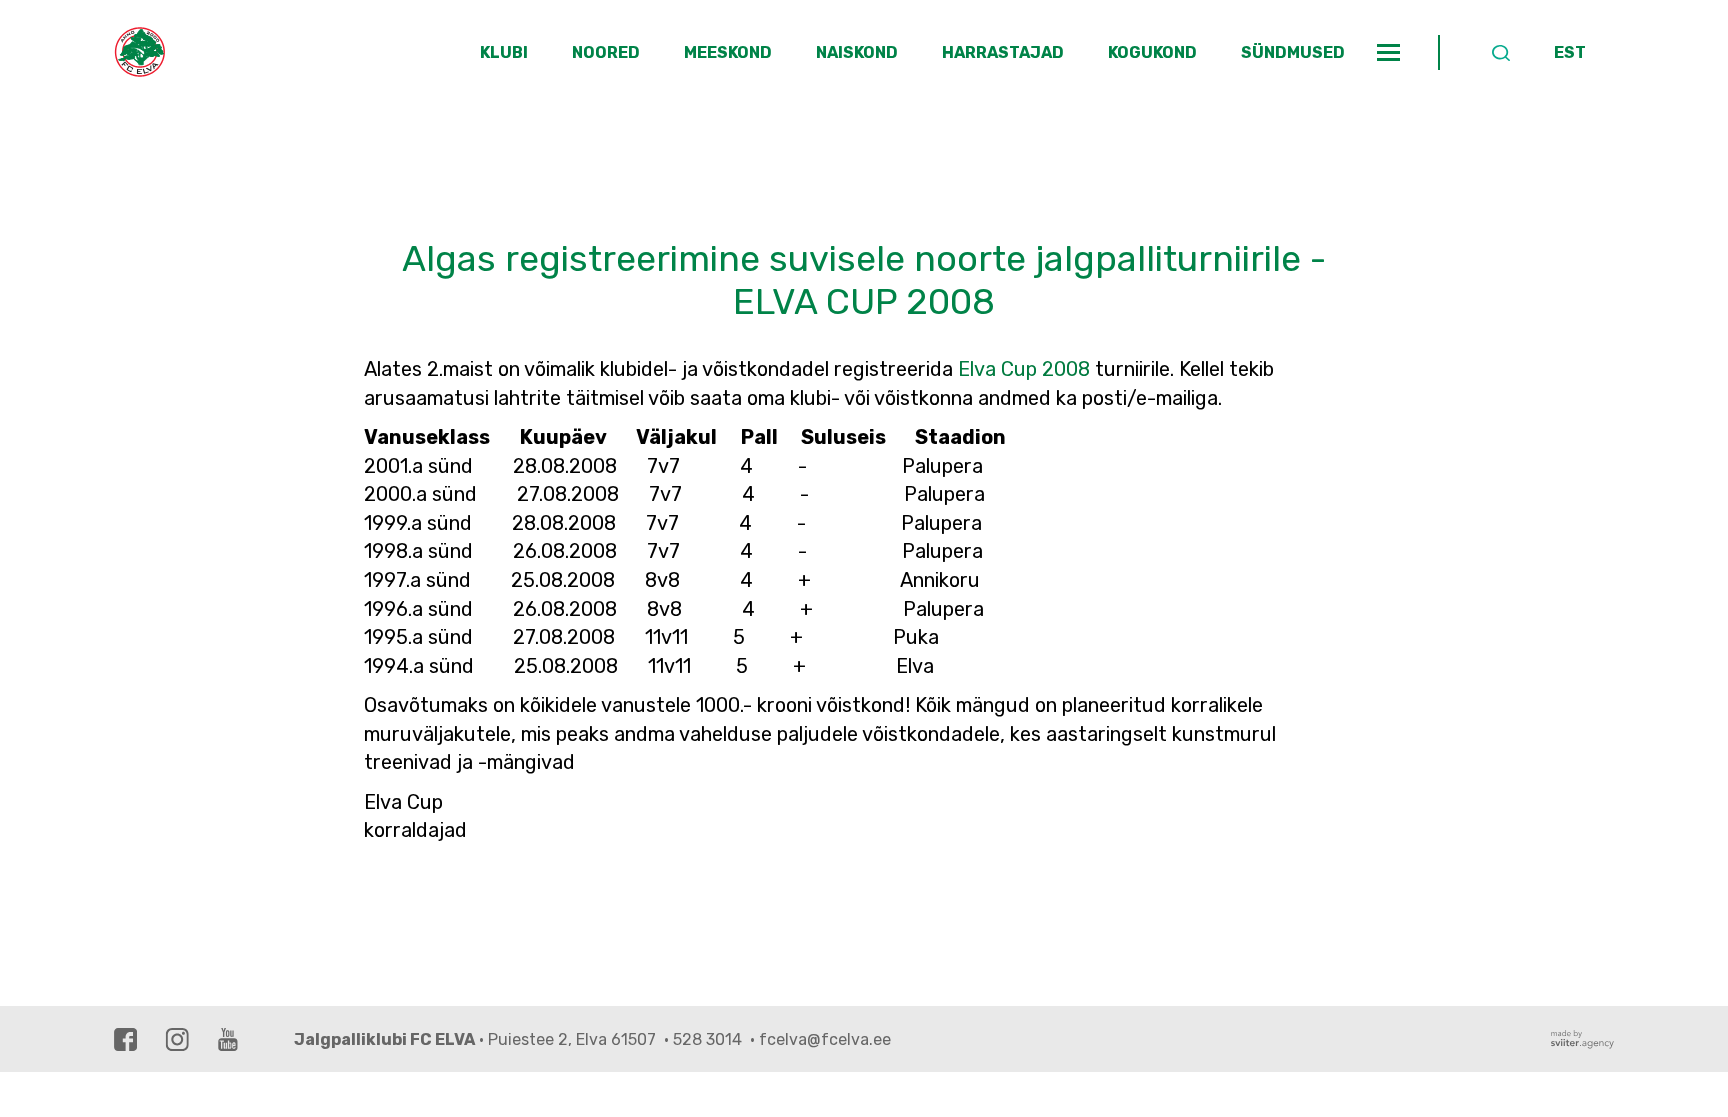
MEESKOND (728, 52)
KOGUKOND (1152, 52)
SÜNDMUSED (1293, 52)
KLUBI (504, 52)
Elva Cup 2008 (1024, 369)
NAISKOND (857, 52)
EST (1570, 52)
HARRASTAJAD (1003, 52)
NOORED (606, 52)
